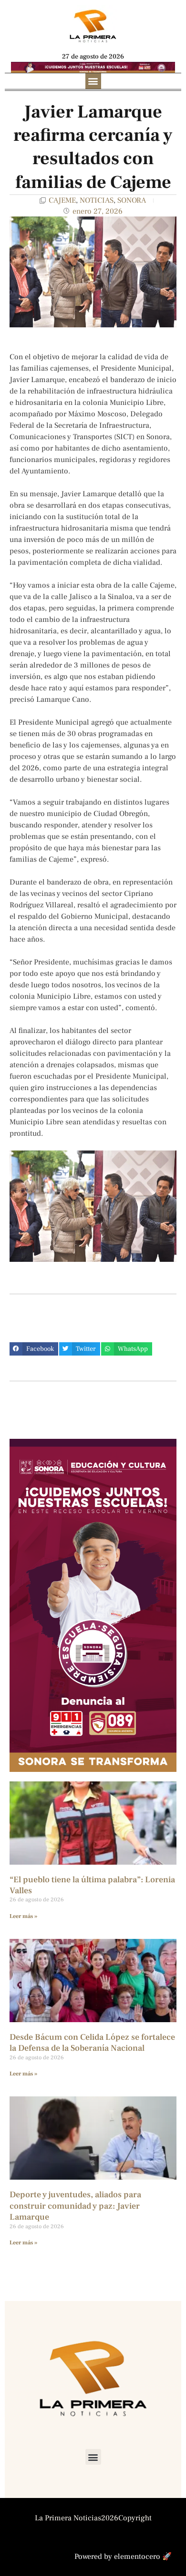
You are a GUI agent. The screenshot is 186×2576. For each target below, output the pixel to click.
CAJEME (62, 200)
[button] (93, 81)
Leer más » (23, 1916)
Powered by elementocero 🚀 (123, 2556)
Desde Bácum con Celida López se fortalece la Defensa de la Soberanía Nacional (92, 2043)
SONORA (132, 200)
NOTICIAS (97, 200)
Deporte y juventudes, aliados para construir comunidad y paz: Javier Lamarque (75, 2206)
